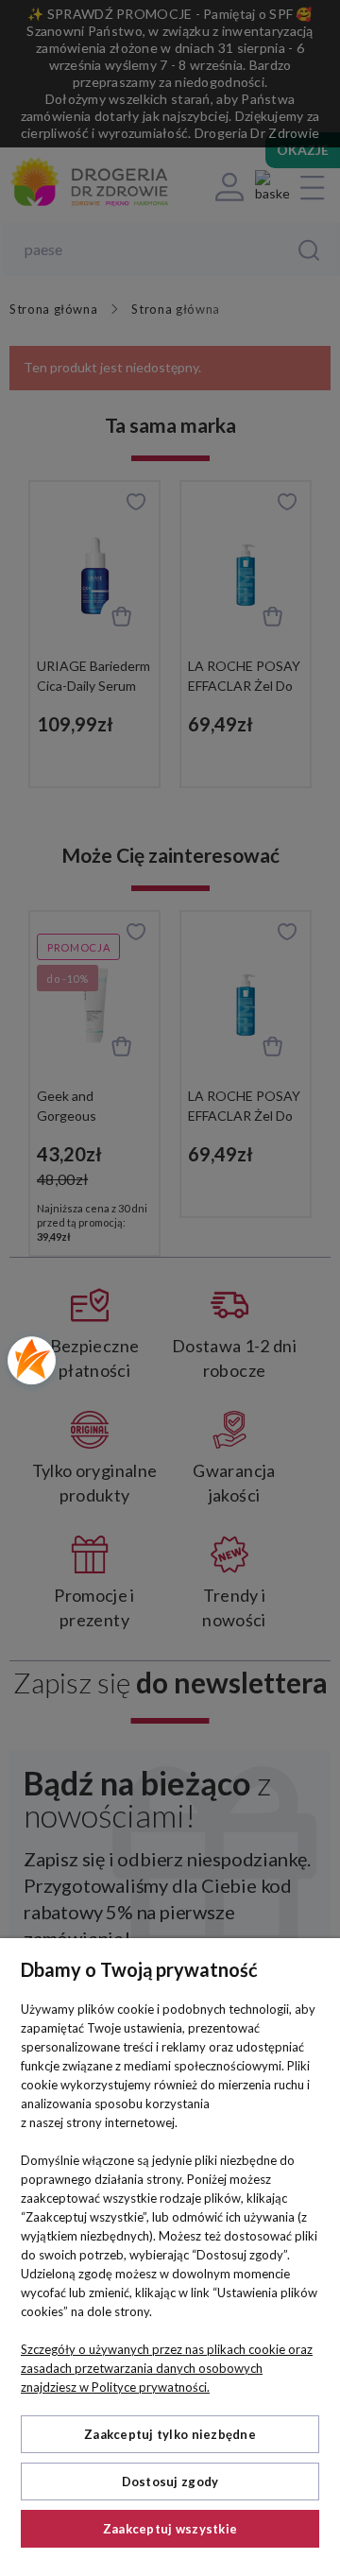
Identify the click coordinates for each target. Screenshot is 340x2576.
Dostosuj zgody (170, 2482)
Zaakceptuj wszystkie (170, 2529)
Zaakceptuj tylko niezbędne (170, 2434)
